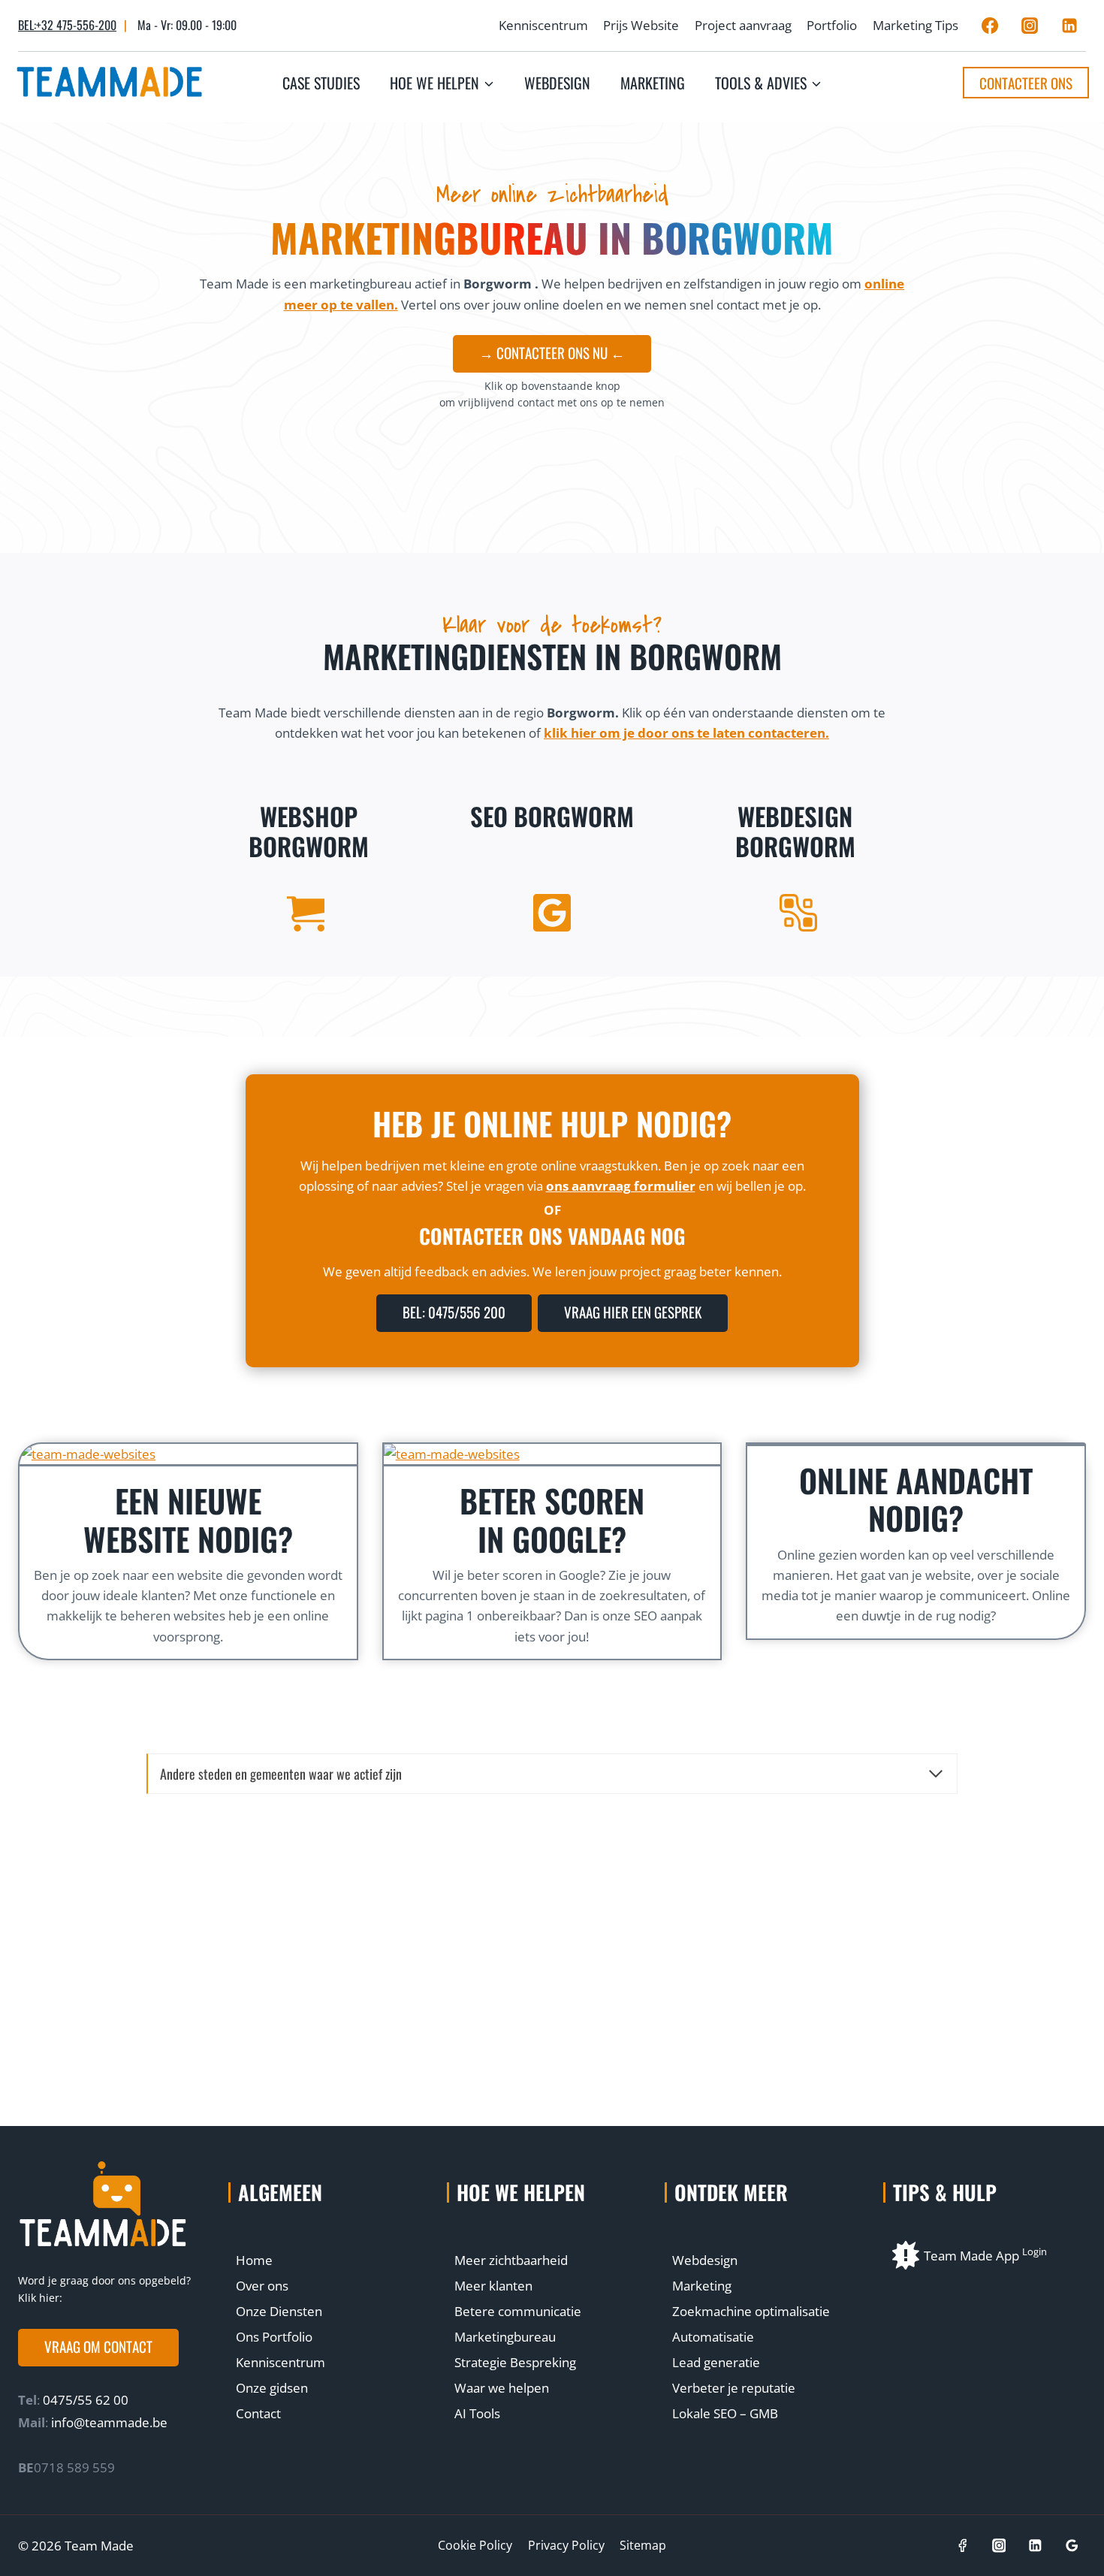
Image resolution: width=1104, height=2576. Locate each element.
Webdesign (557, 83)
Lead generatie (716, 2362)
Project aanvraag (743, 25)
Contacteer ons (1026, 83)
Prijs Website (641, 25)
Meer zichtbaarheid (511, 2260)
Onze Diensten (279, 2311)
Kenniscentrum (543, 25)
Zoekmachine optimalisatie (751, 2311)
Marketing (653, 83)
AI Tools (477, 2413)
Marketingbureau (505, 2337)
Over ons (262, 2286)
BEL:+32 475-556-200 (67, 25)
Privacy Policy (566, 2545)
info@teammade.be (109, 2422)
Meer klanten (493, 2286)
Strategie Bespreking (515, 2362)
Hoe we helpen (521, 2192)
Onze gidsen (272, 2388)
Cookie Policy (475, 2545)
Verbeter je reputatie (734, 2388)
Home (254, 2260)
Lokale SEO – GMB (725, 2413)
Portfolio (832, 25)
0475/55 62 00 (84, 2400)
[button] (98, 2348)
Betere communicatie (518, 2311)
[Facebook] (990, 26)
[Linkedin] (1069, 26)
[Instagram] (1030, 26)
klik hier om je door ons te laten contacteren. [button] (686, 733)
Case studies (321, 83)
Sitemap (643, 2545)
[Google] (1072, 2546)
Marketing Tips (915, 25)
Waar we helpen (502, 2388)
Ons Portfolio (274, 2337)
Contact (258, 2413)
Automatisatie (713, 2337)
